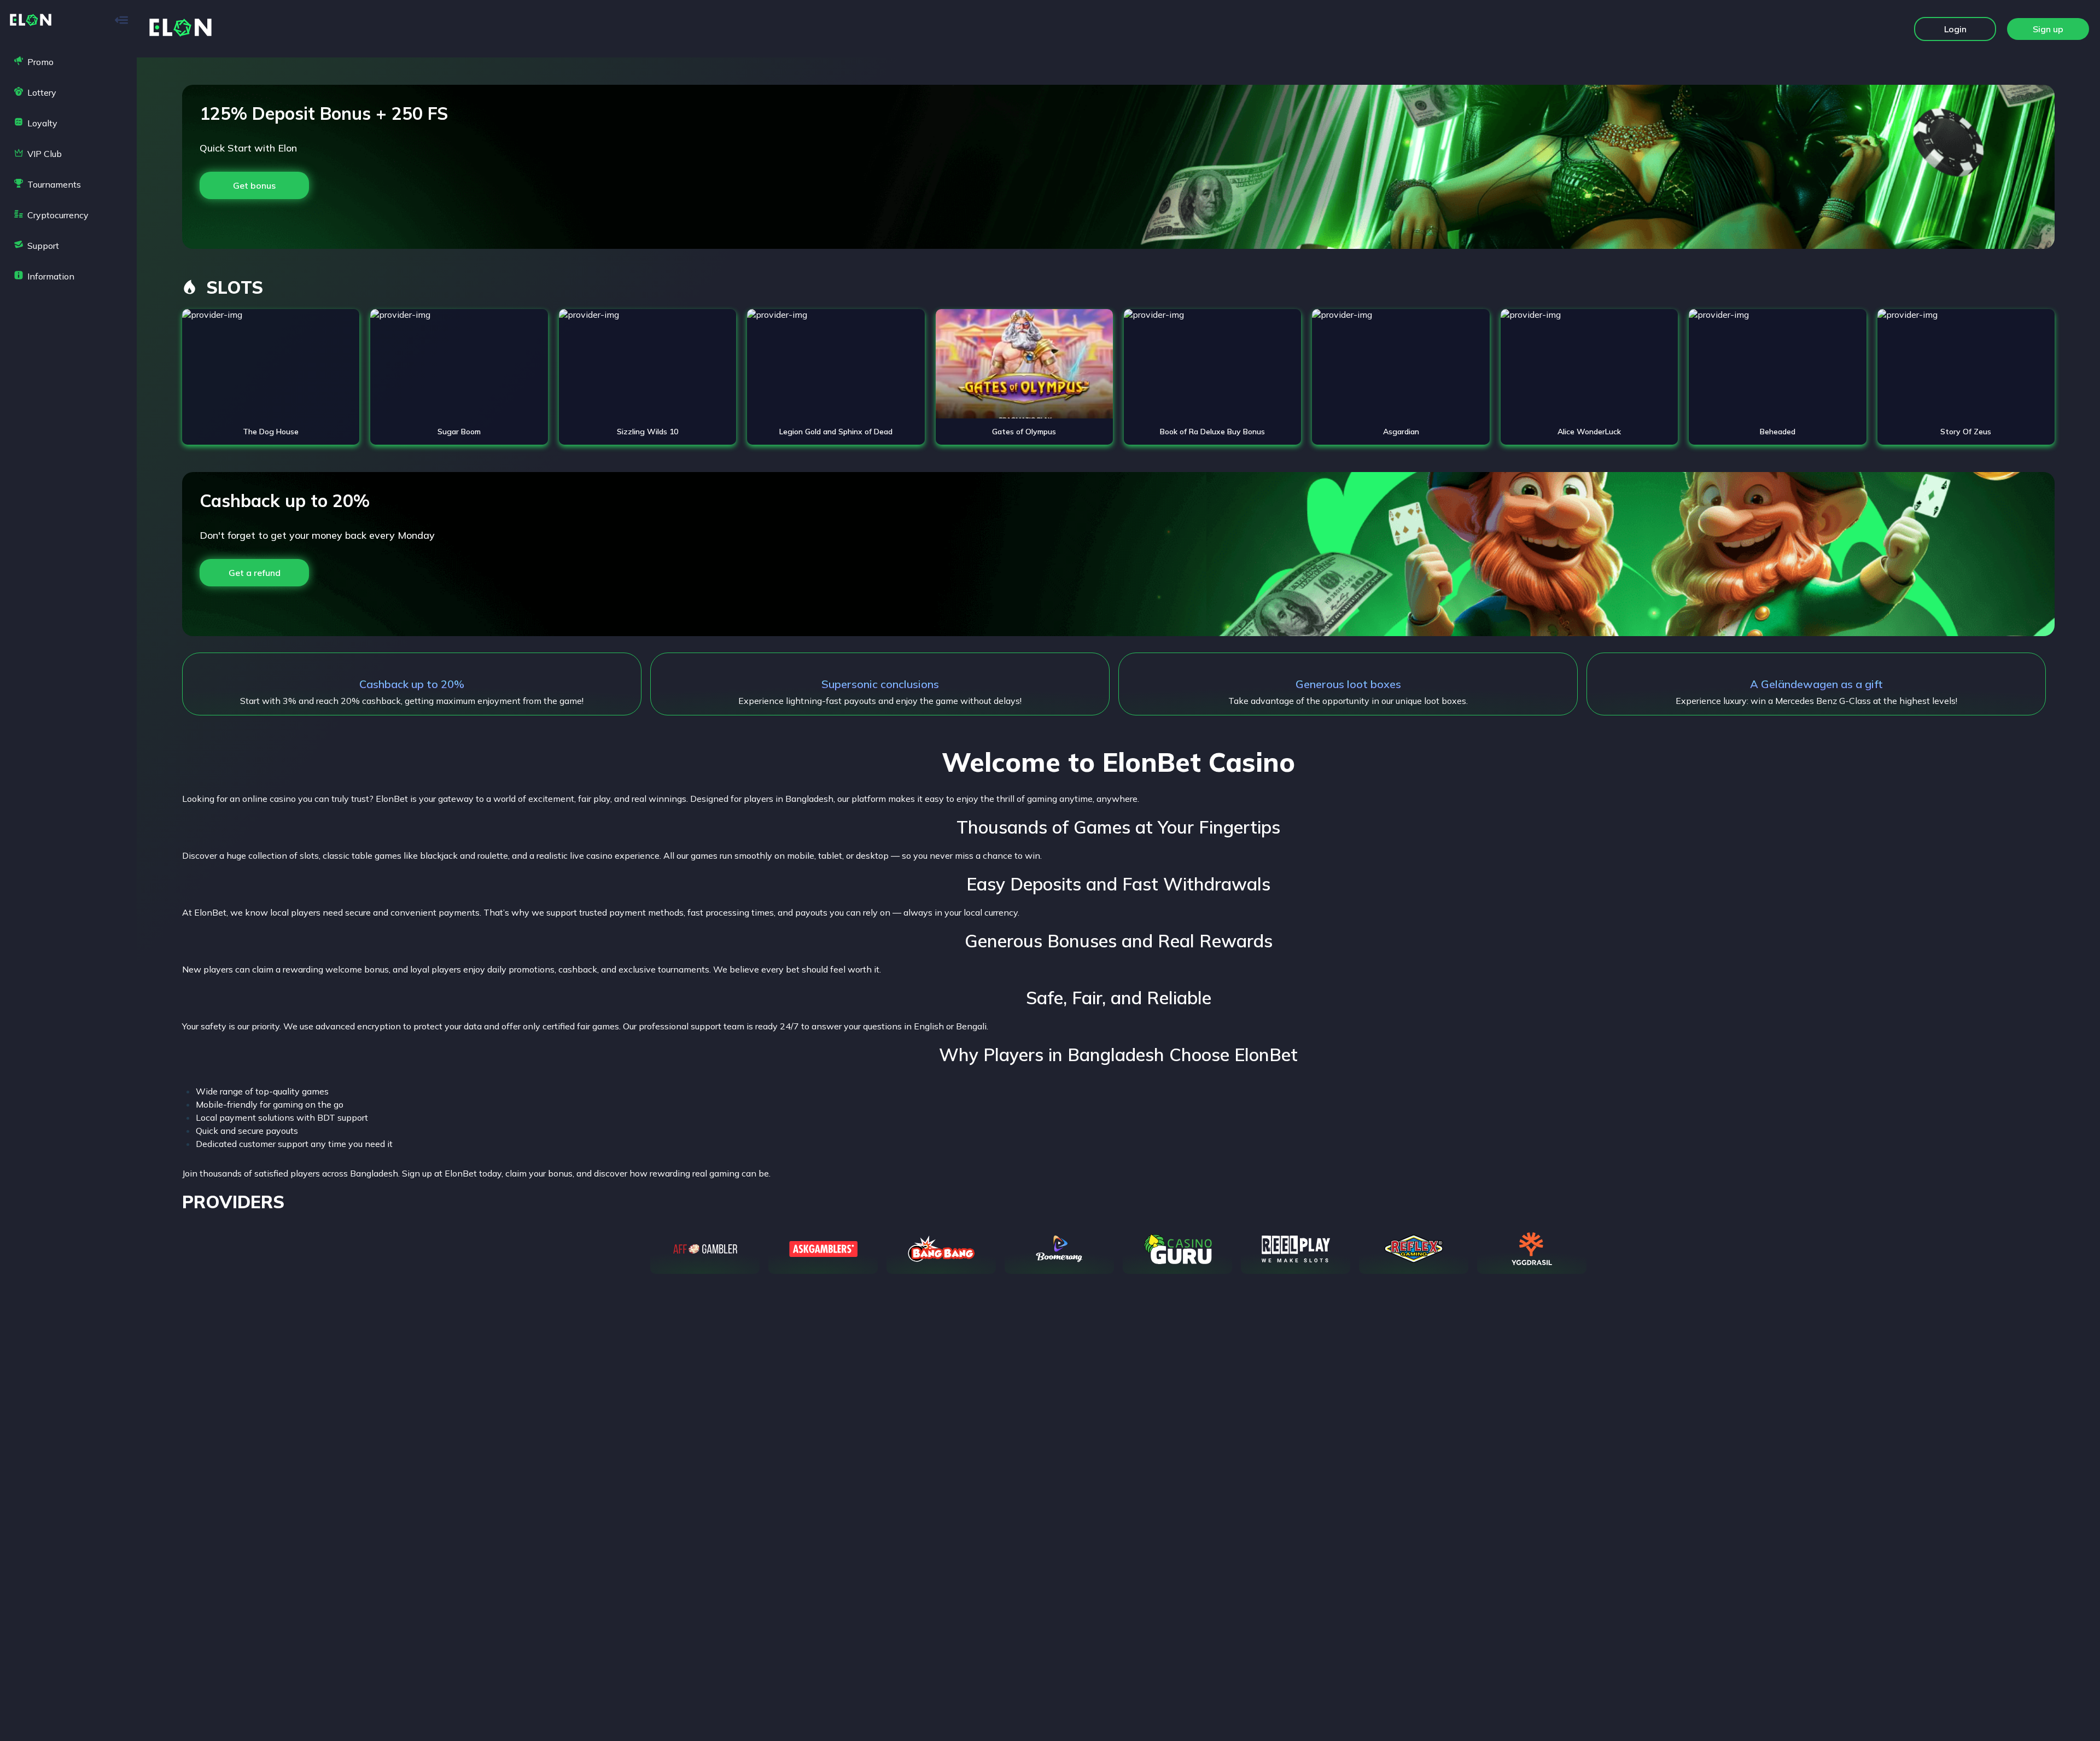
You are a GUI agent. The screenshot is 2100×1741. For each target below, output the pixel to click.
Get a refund (255, 573)
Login (1955, 29)
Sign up (2048, 29)
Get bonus (254, 185)
